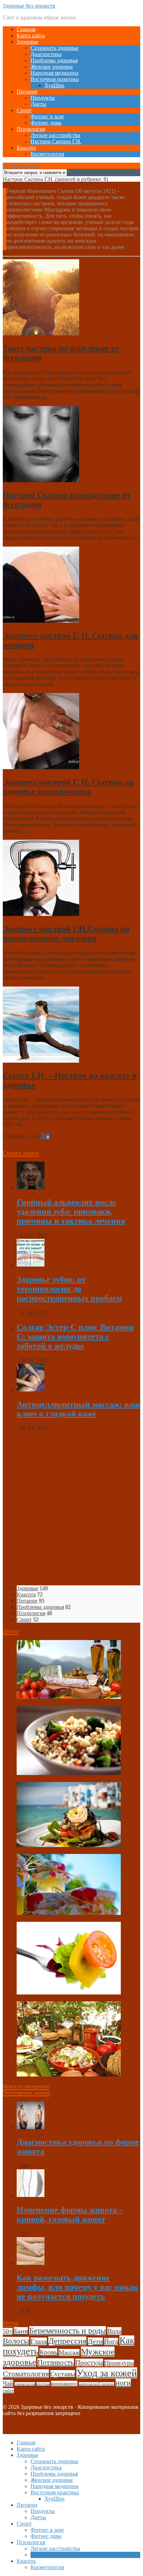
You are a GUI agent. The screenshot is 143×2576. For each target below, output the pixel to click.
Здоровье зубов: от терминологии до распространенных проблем (69, 1289)
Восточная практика (55, 79)
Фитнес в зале (47, 116)
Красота (26, 148)
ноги (123, 2383)
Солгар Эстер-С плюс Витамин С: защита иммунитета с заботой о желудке (75, 1336)
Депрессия (67, 2341)
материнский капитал (96, 2384)
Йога (111, 2341)
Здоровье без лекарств (29, 6)
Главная (26, 29)
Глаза (39, 2341)
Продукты (43, 98)
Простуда (89, 2362)
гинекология (25, 2384)
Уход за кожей (107, 2373)
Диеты (38, 104)
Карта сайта (31, 35)
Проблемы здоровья (54, 60)
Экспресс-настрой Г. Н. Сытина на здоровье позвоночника (68, 787)
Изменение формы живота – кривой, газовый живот (70, 2214)
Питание (27, 92)
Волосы (16, 2341)
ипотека (43, 2384)
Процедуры (119, 2363)
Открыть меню (21, 166)
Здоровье (27, 42)
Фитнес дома (46, 123)
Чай (8, 2383)
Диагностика (46, 54)
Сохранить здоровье (54, 48)
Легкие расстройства (55, 135)
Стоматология (26, 2374)
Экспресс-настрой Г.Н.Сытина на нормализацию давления (66, 933)
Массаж (69, 2352)
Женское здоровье (52, 67)
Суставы (63, 2374)
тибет (8, 2391)
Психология (31, 129)
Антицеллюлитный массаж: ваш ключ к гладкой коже (78, 1409)
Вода (114, 2331)
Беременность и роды (68, 2331)
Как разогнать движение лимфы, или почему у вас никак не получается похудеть (77, 2287)
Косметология (47, 154)
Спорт (24, 110)
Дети (95, 2341)
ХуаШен (54, 85)
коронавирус (64, 2384)
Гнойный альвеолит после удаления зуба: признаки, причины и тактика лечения (71, 1212)
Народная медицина (54, 73)
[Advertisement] (71, 1508)
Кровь (48, 2352)
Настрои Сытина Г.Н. (56, 141)
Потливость (56, 2362)
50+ (8, 2331)
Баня (21, 2331)
